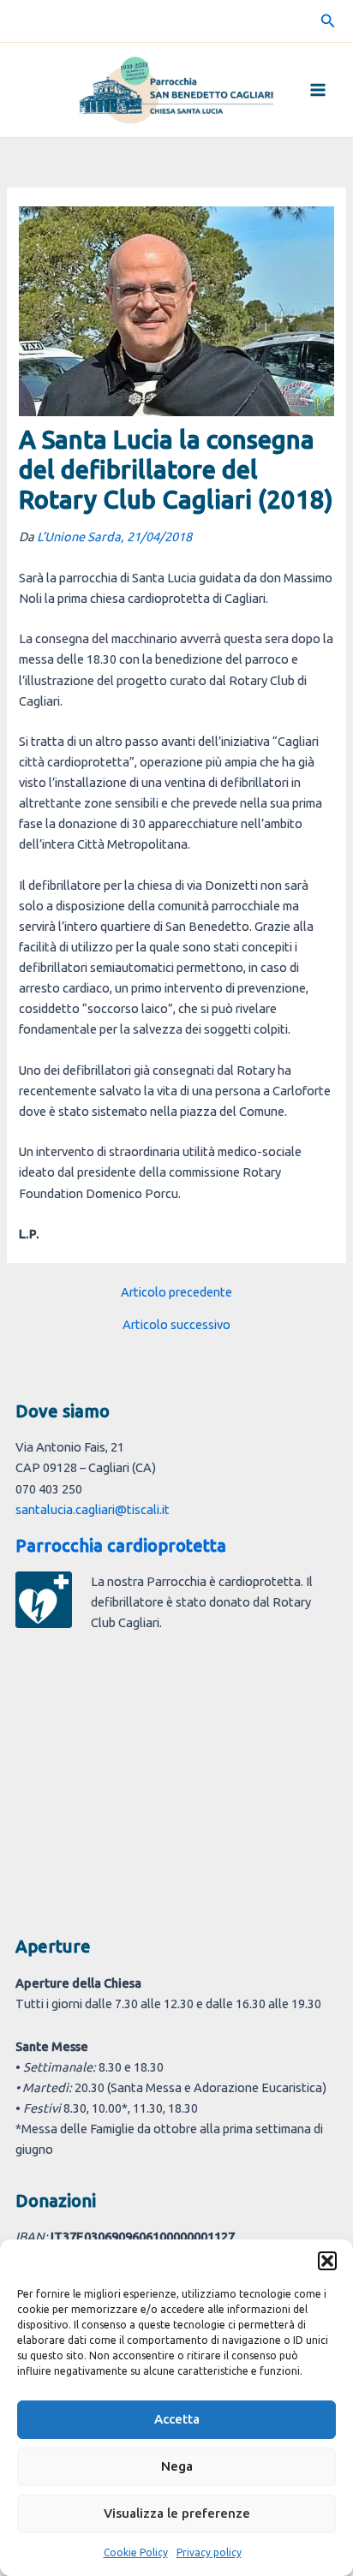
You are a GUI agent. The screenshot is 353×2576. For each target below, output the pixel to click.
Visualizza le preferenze (177, 2513)
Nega (177, 2466)
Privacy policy (209, 2552)
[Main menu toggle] (318, 90)
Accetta (177, 2419)
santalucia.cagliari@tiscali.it (93, 1509)
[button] (327, 2261)
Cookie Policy (136, 2552)
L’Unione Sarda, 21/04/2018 (114, 537)
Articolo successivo (176, 1325)
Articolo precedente (176, 1293)
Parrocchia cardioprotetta (121, 1545)
